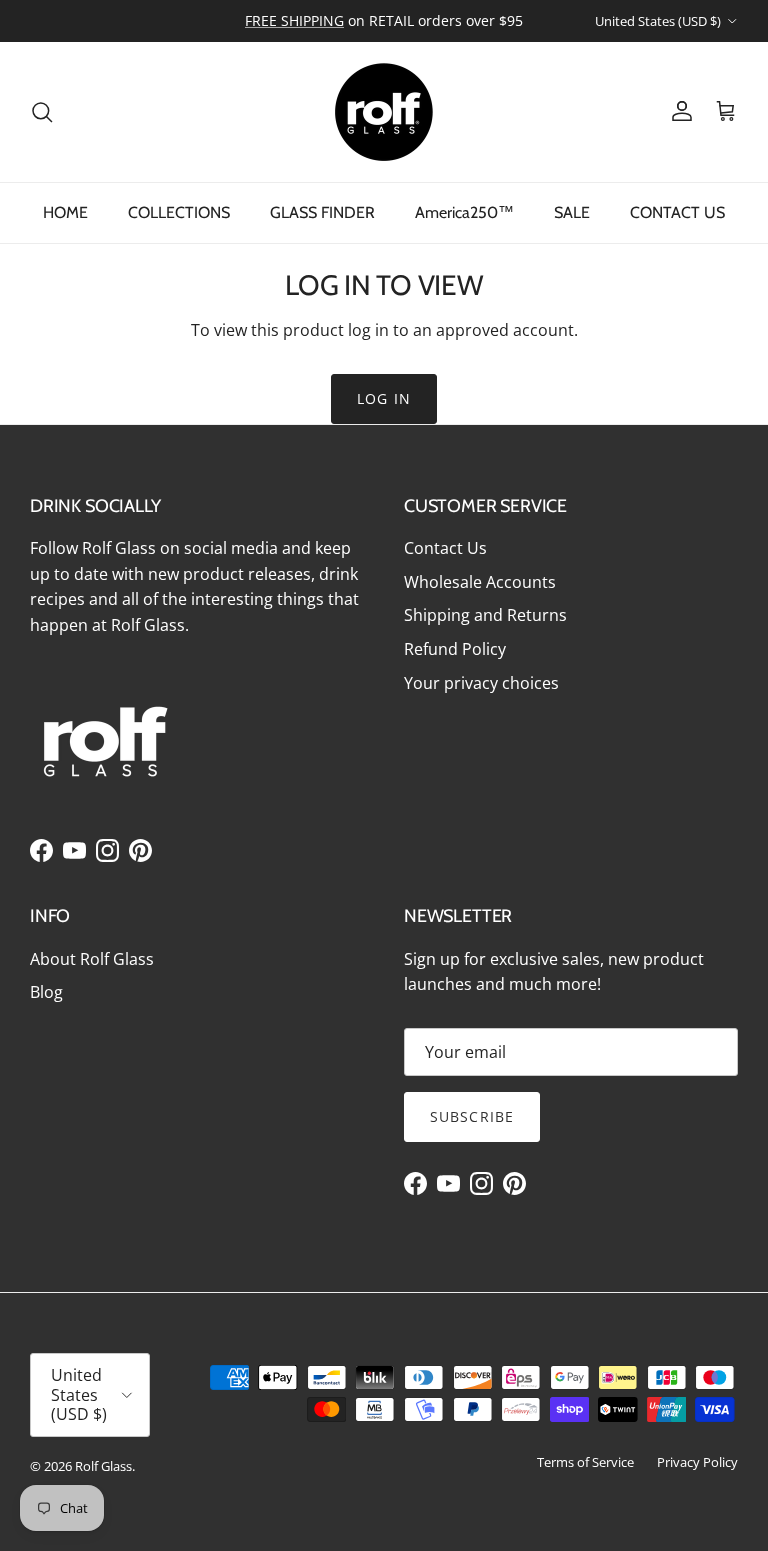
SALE (572, 212)
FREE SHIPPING (294, 20)
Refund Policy (455, 649)
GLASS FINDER (322, 212)
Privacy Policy (697, 1462)
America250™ (464, 212)
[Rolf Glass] (384, 112)
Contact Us (445, 548)
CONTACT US (677, 212)
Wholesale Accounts (480, 582)
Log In (384, 398)
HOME (65, 212)
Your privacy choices (481, 683)
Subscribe (472, 1116)
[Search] (42, 112)
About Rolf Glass (92, 959)
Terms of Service (585, 1462)
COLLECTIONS (179, 212)
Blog (46, 992)
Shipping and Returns (485, 615)
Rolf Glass (103, 1466)
